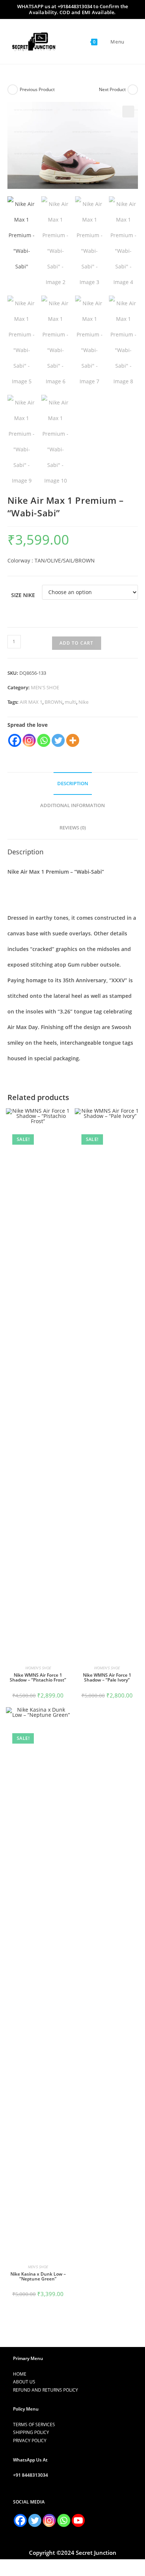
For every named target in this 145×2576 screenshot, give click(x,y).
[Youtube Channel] (78, 2520)
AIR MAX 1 (31, 702)
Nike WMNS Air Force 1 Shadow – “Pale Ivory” (107, 1677)
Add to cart (77, 643)
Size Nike (23, 595)
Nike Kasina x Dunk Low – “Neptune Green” (38, 2276)
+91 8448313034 (30, 2475)
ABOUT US (24, 2382)
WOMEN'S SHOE (38, 1668)
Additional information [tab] (72, 805)
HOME (20, 2374)
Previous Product (37, 89)
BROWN (54, 702)
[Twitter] (58, 740)
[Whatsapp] (44, 740)
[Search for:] (129, 42)
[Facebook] (15, 740)
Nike (83, 702)
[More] (73, 740)
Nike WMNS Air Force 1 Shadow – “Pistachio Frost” (38, 1677)
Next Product (112, 89)
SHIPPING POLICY (31, 2432)
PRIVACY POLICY (30, 2440)
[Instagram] (29, 740)
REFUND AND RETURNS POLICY (46, 2390)
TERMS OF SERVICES (34, 2425)
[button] (128, 112)
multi (70, 702)
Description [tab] (73, 784)
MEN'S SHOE (45, 687)
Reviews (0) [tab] (73, 828)
